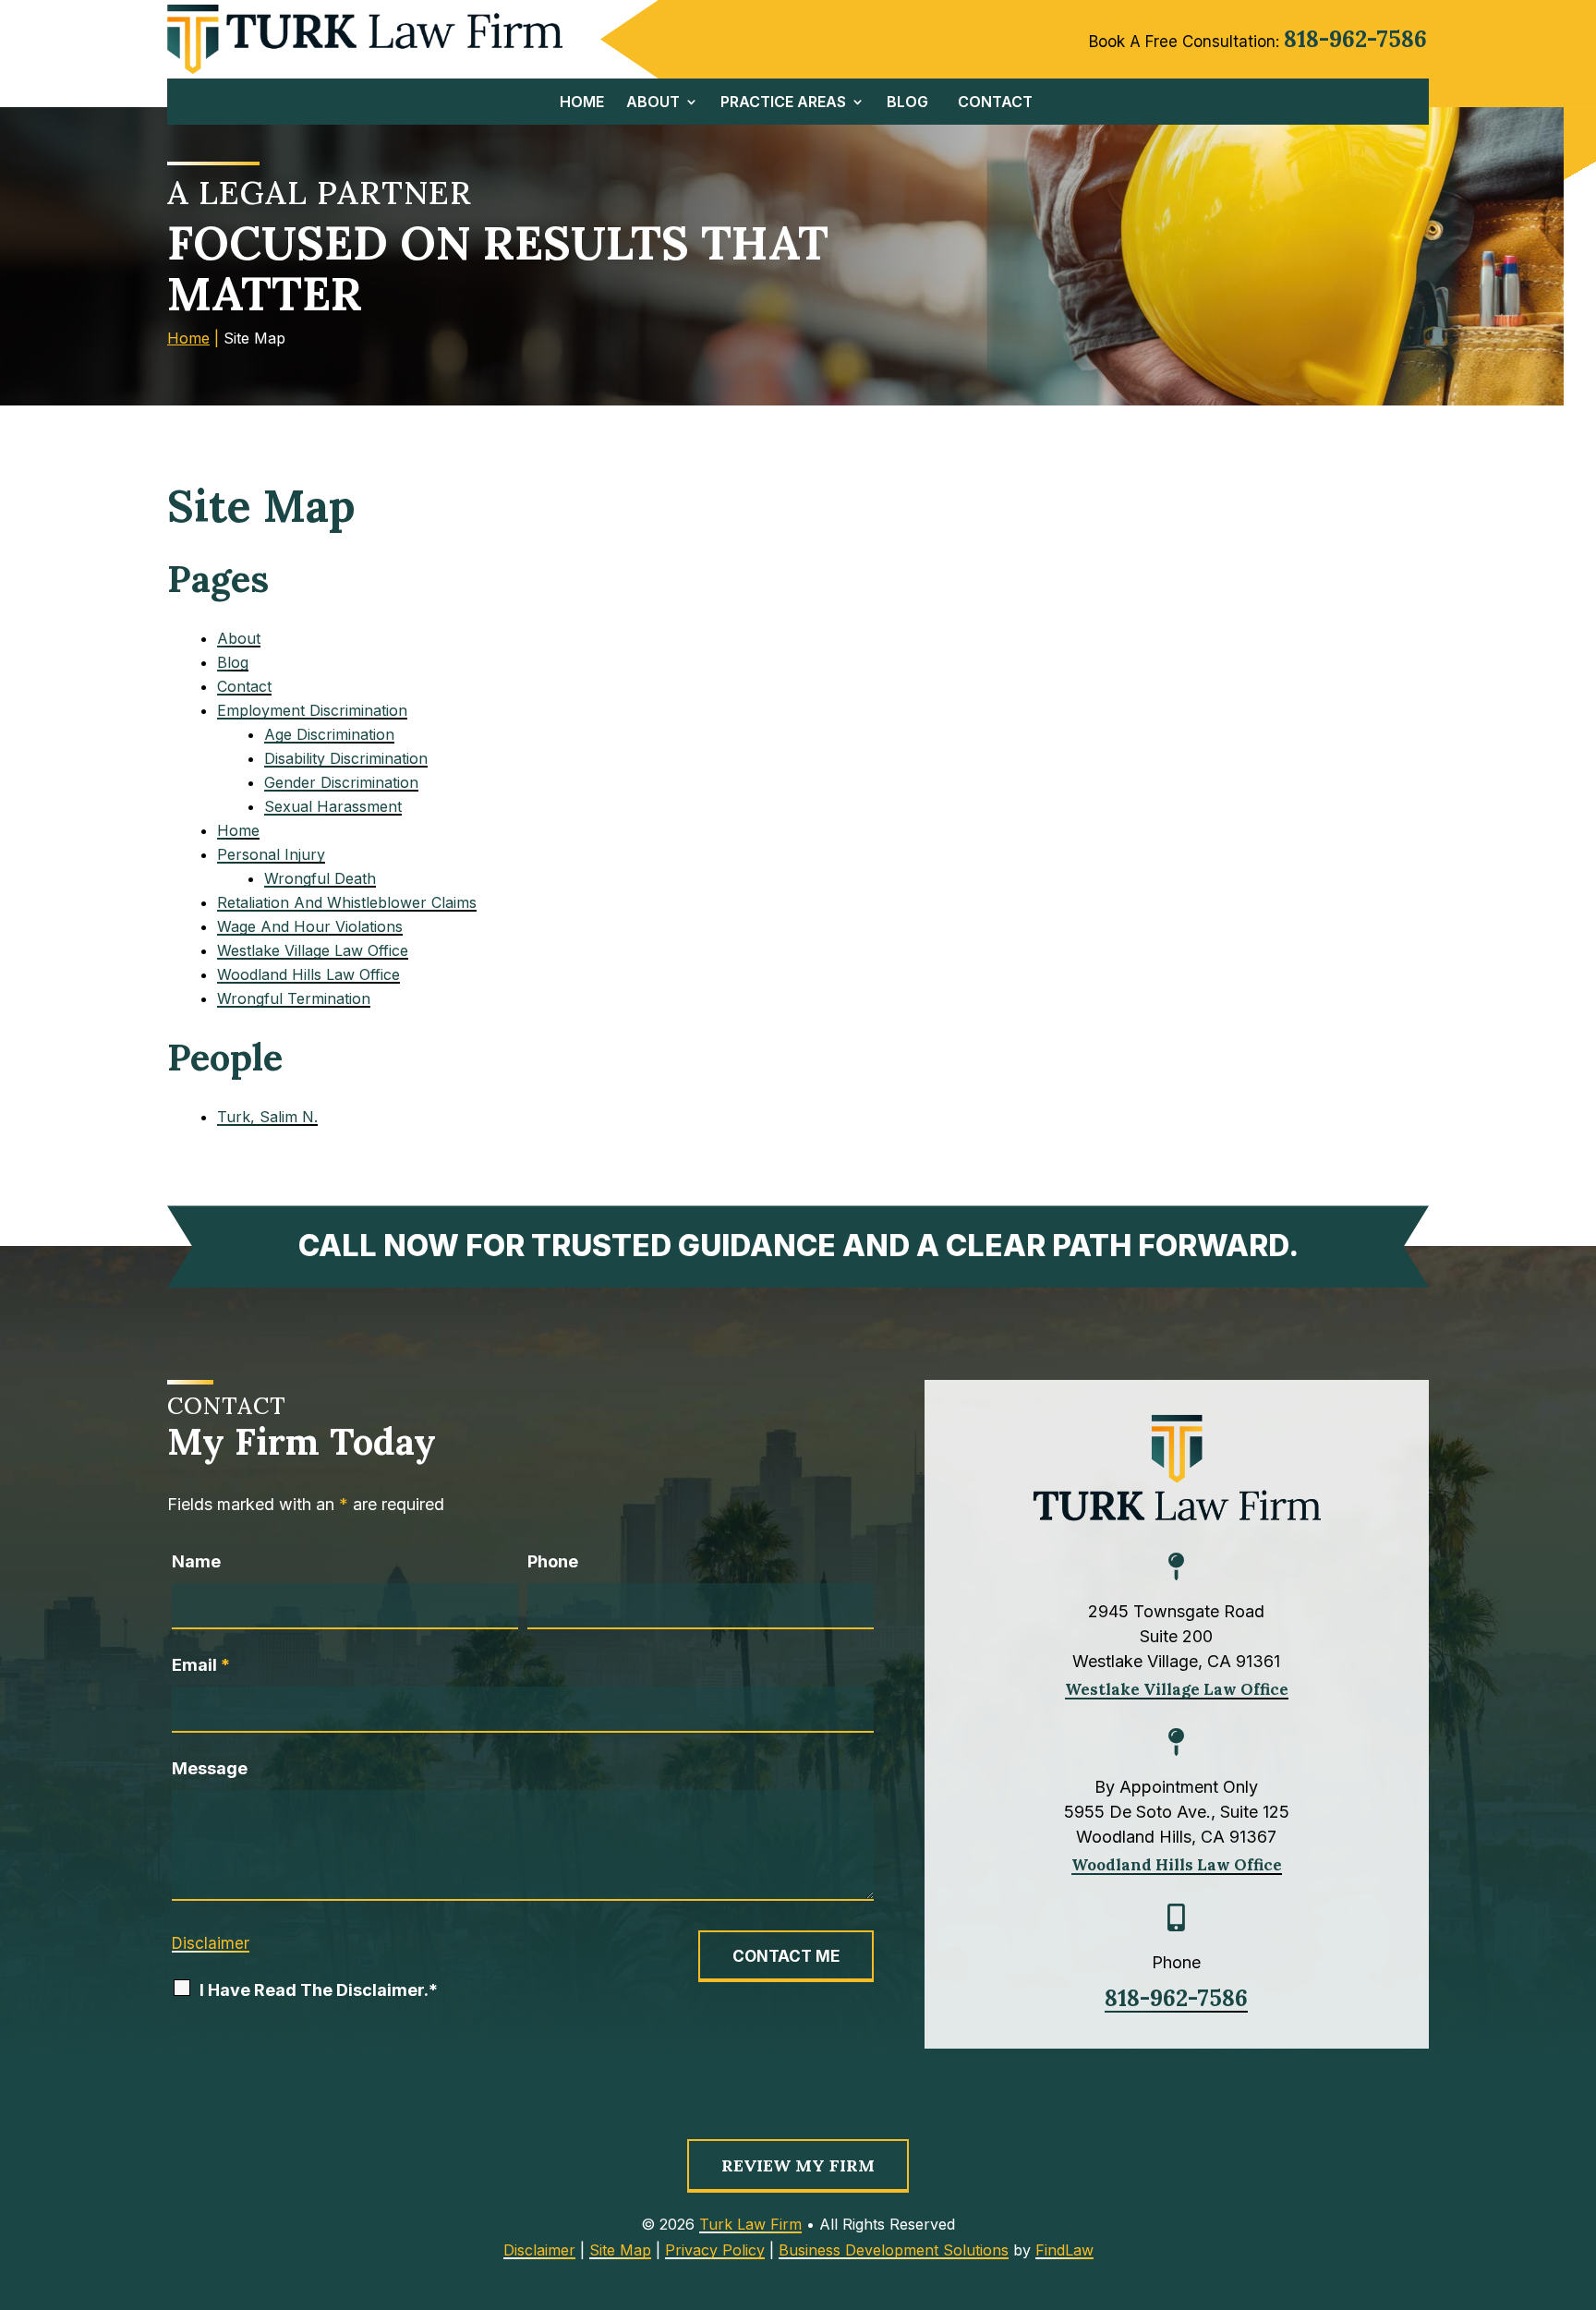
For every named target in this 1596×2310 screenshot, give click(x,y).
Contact (995, 103)
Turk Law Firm (750, 2224)
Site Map (620, 2250)
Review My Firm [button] (798, 2165)
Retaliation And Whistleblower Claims (347, 902)
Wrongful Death (320, 878)
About (653, 103)
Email (201, 1665)
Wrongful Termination (294, 998)
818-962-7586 (1355, 39)
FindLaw (1064, 2250)
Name (196, 1561)
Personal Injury (271, 854)
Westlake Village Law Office (313, 950)
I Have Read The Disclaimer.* (319, 1990)
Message (210, 1768)
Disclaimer (211, 1943)
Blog (907, 103)
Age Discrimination (329, 734)
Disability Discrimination (346, 758)
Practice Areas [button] (783, 103)
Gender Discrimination (341, 782)
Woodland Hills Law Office (308, 974)
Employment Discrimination (312, 710)
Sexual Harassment (333, 806)
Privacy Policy (715, 2250)
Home (582, 103)
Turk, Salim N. (267, 1117)
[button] (1577, 2291)
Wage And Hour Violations (310, 926)
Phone (553, 1561)
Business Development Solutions (894, 2250)
